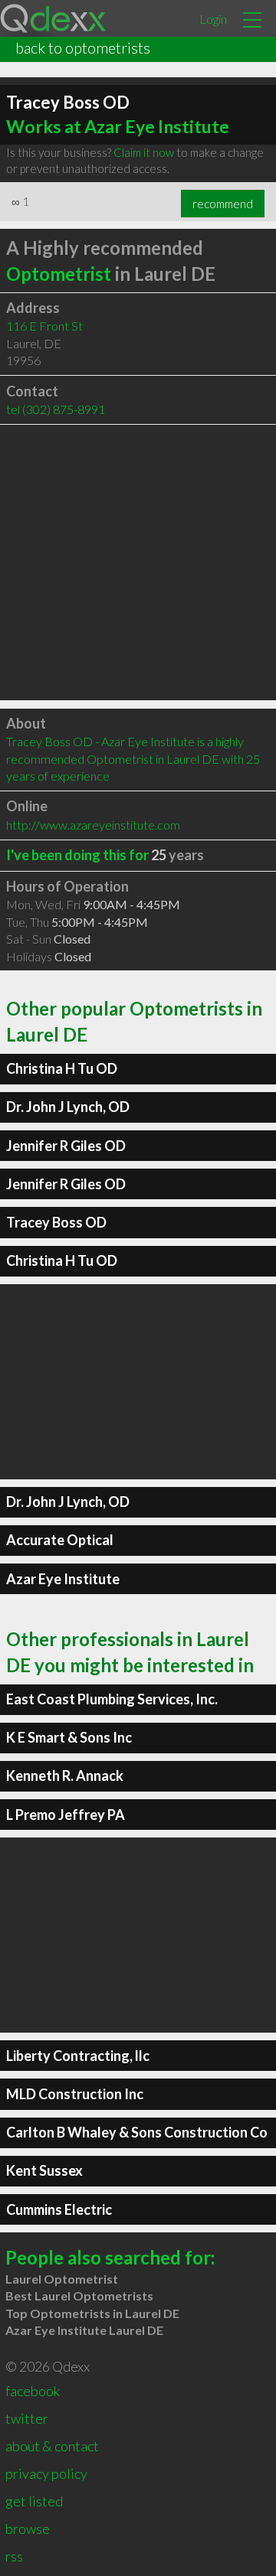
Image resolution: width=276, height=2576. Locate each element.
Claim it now (144, 152)
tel (56, 409)
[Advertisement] (138, 562)
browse (28, 2529)
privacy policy (46, 2473)
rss (14, 2556)
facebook (33, 2391)
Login (213, 19)
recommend (223, 204)
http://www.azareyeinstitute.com (93, 825)
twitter (27, 2418)
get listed (34, 2501)
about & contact (52, 2446)
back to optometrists (83, 47)
